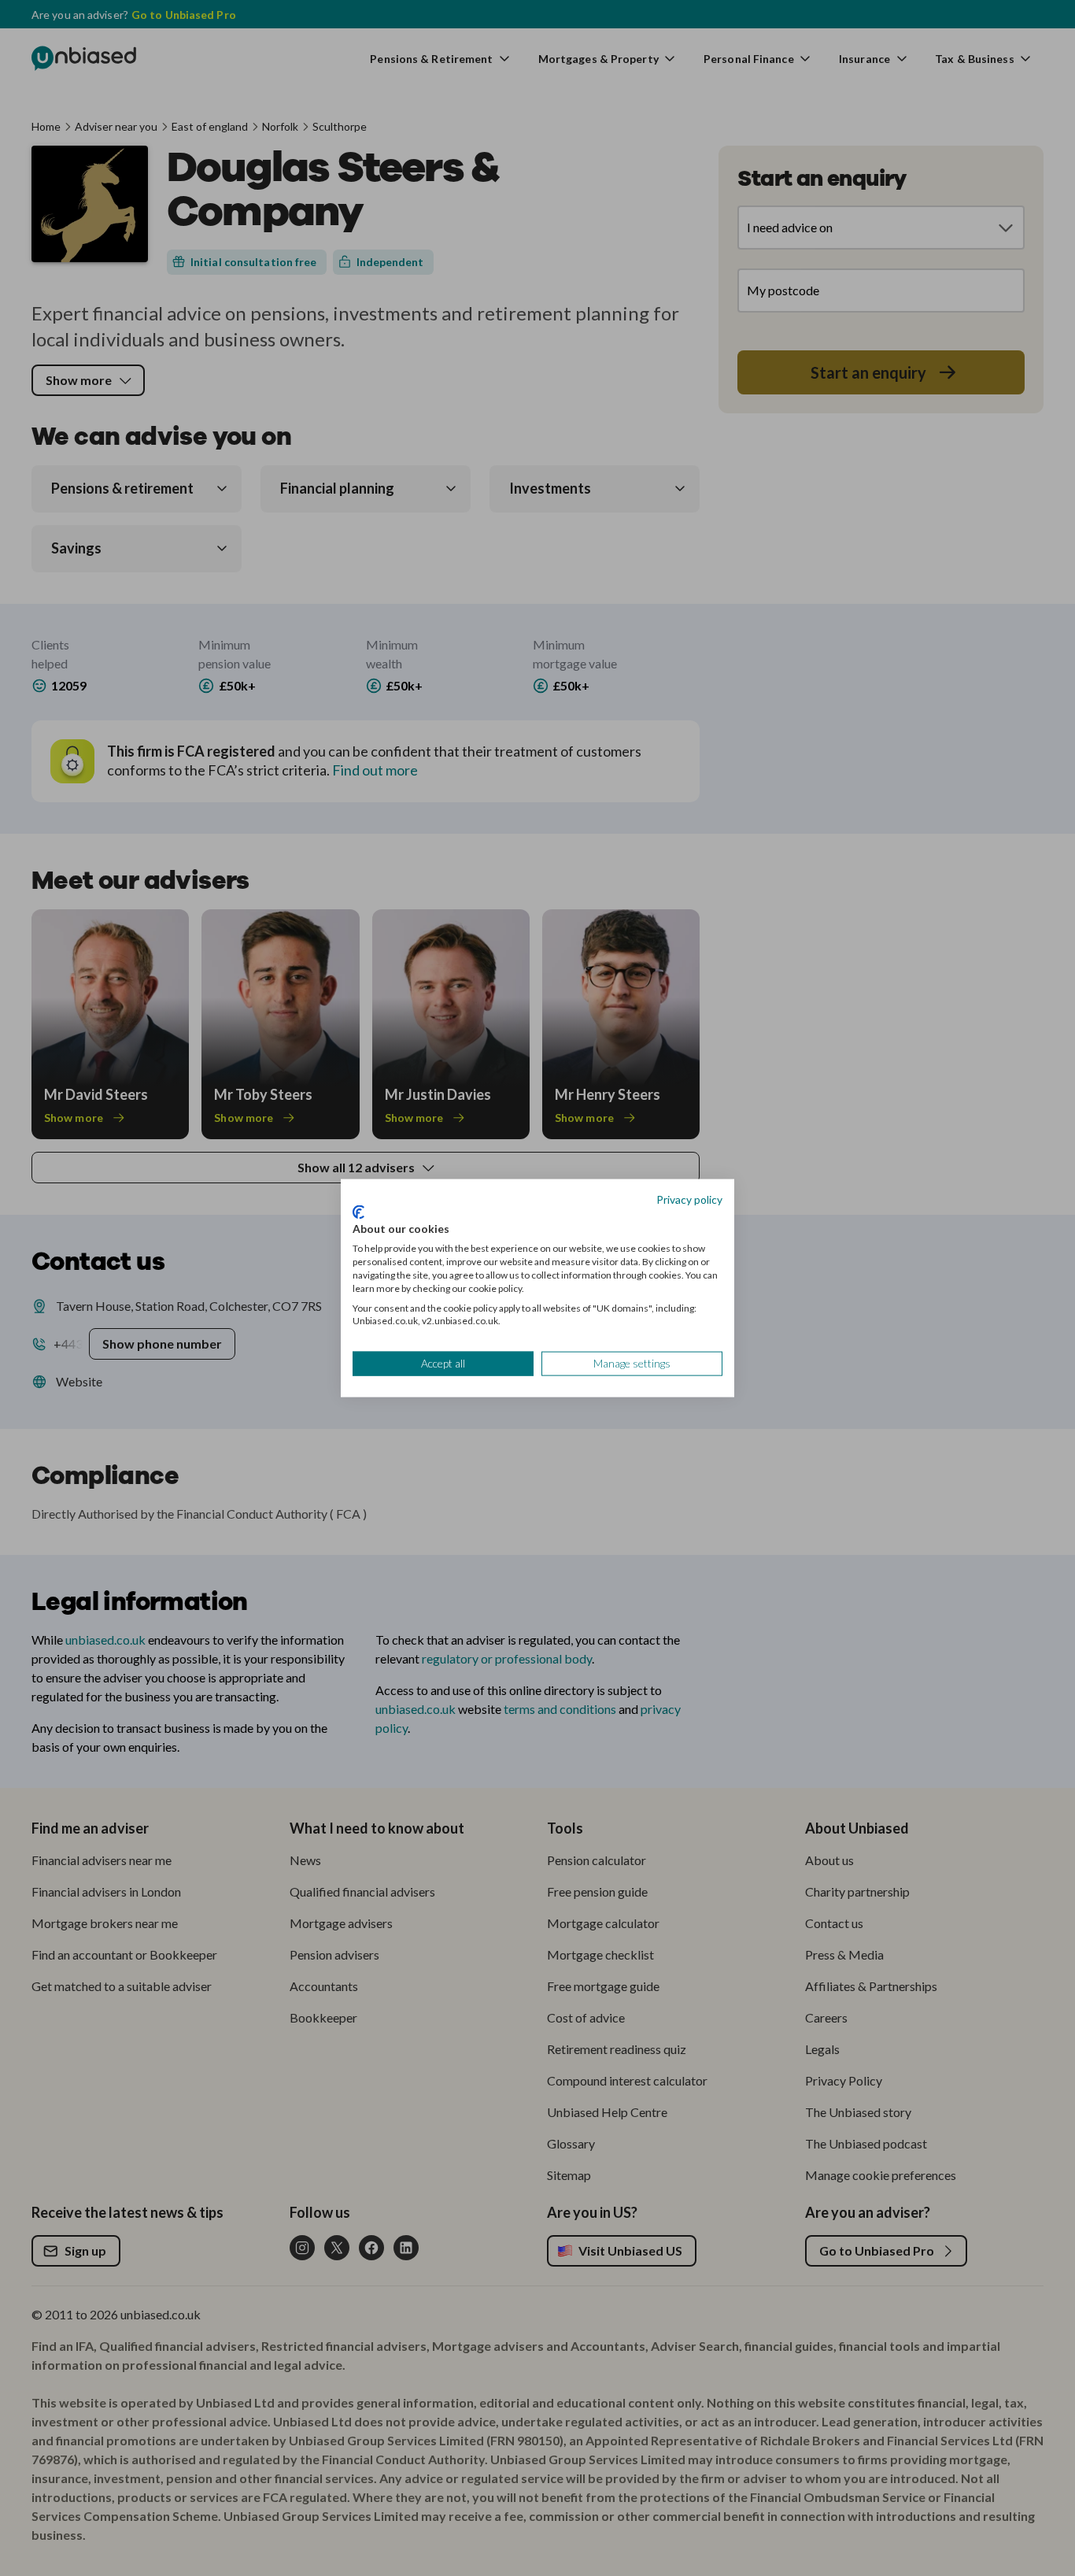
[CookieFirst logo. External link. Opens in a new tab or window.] (358, 1212)
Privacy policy (689, 1199)
